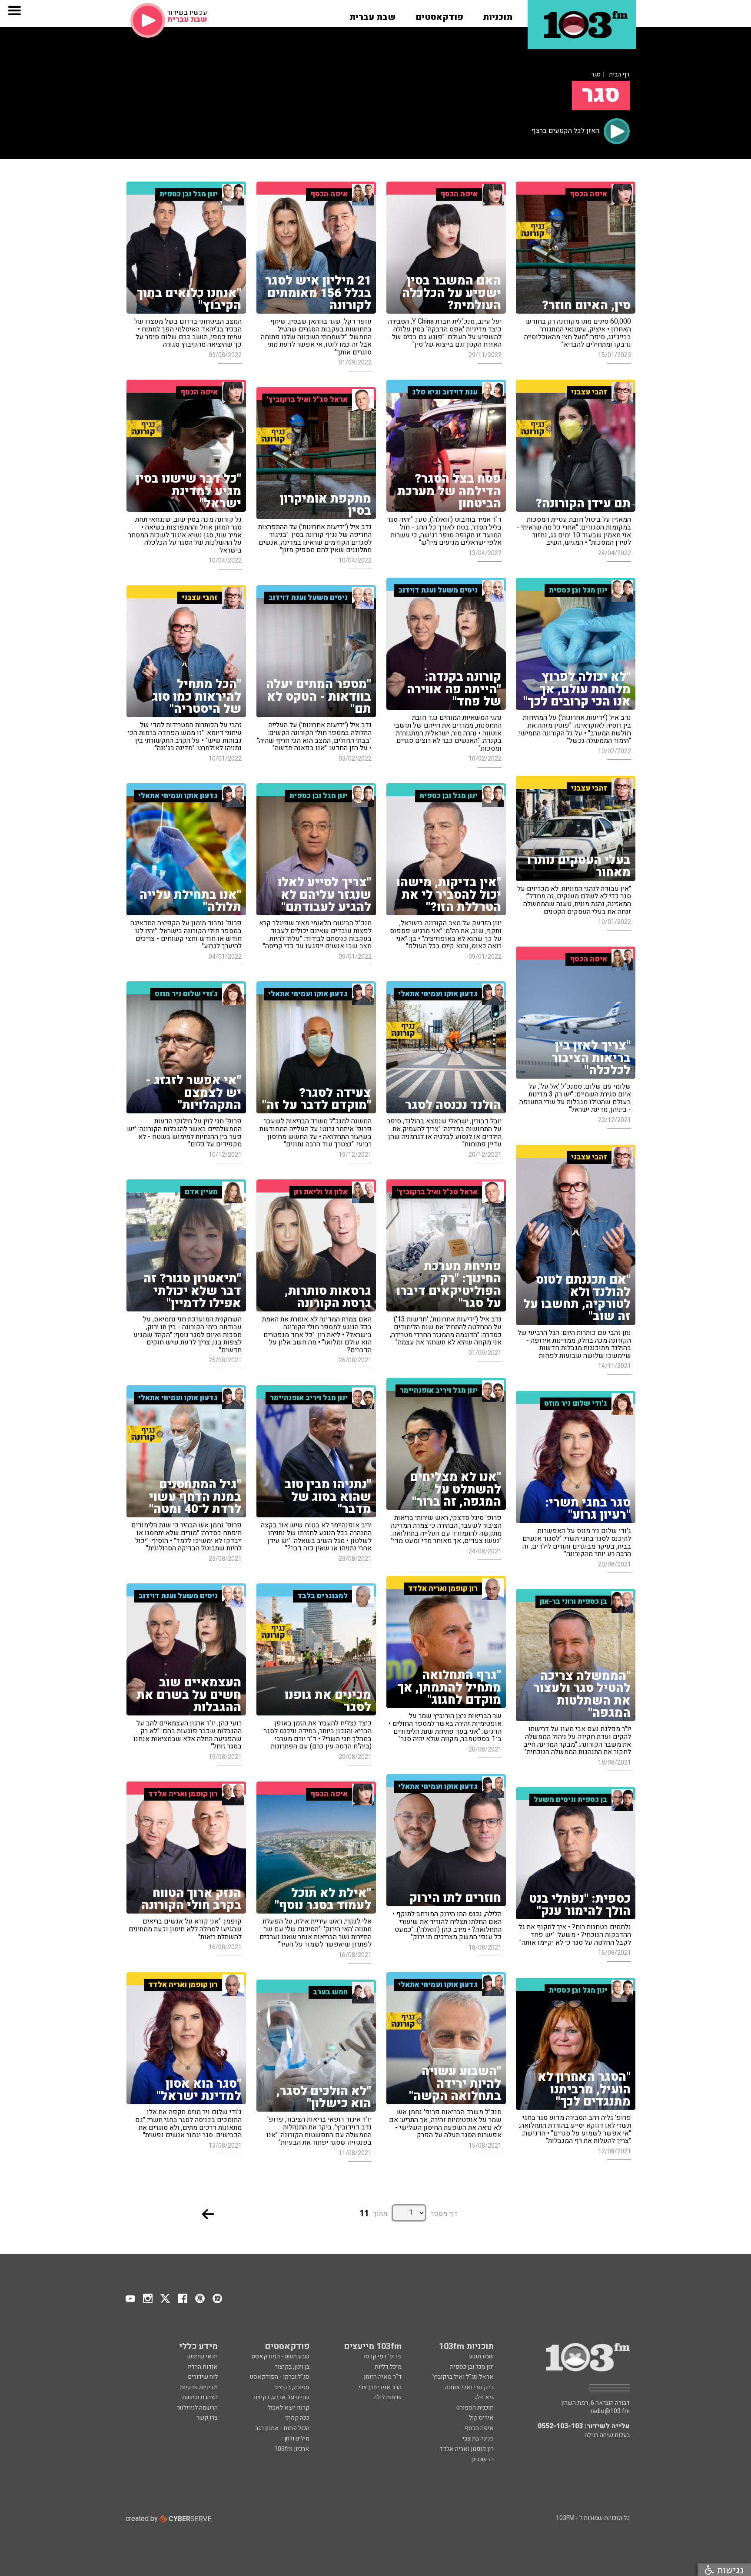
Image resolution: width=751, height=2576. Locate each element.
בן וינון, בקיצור (292, 2367)
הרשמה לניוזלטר (197, 2408)
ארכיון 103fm (292, 2449)
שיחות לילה (387, 2397)
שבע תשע (481, 2356)
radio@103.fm (610, 2411)
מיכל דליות (388, 2367)
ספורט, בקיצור (292, 2387)
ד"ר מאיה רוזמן (383, 2377)
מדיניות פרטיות (199, 2387)
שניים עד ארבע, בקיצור (281, 2397)
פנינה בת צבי (478, 2439)
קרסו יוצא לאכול (289, 2408)
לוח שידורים (203, 2377)
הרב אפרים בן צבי (380, 2387)
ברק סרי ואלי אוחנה (469, 2387)
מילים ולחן (297, 2439)
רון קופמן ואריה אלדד (467, 2449)
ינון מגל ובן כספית (472, 2367)
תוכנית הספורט (475, 2408)
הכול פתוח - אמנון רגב (282, 2428)
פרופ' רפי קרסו (383, 2356)
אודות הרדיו (203, 2367)
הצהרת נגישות (200, 2397)
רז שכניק (482, 2459)
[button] (498, 14)
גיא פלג (484, 2397)
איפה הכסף (479, 2428)
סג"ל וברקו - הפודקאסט (280, 2377)
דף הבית (619, 74)
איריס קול (481, 2418)
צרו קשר (207, 2418)
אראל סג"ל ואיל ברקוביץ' (463, 2377)
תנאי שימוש (203, 2356)
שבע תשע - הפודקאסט (281, 2356)
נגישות (729, 2570)
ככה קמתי (297, 2418)
